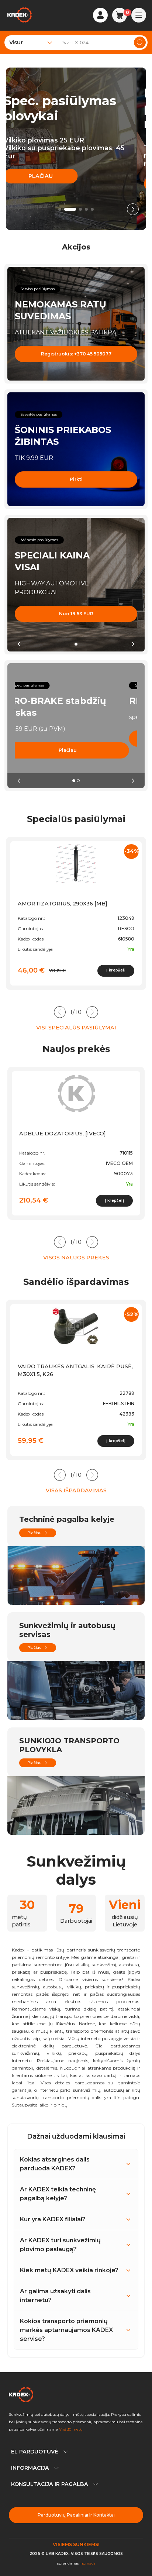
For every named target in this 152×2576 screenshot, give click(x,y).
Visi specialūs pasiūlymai (76, 1028)
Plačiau (50, 184)
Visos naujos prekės (76, 1258)
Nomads (88, 2563)
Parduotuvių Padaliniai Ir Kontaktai (76, 2515)
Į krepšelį (116, 970)
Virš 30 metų (71, 2429)
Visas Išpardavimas (76, 1490)
